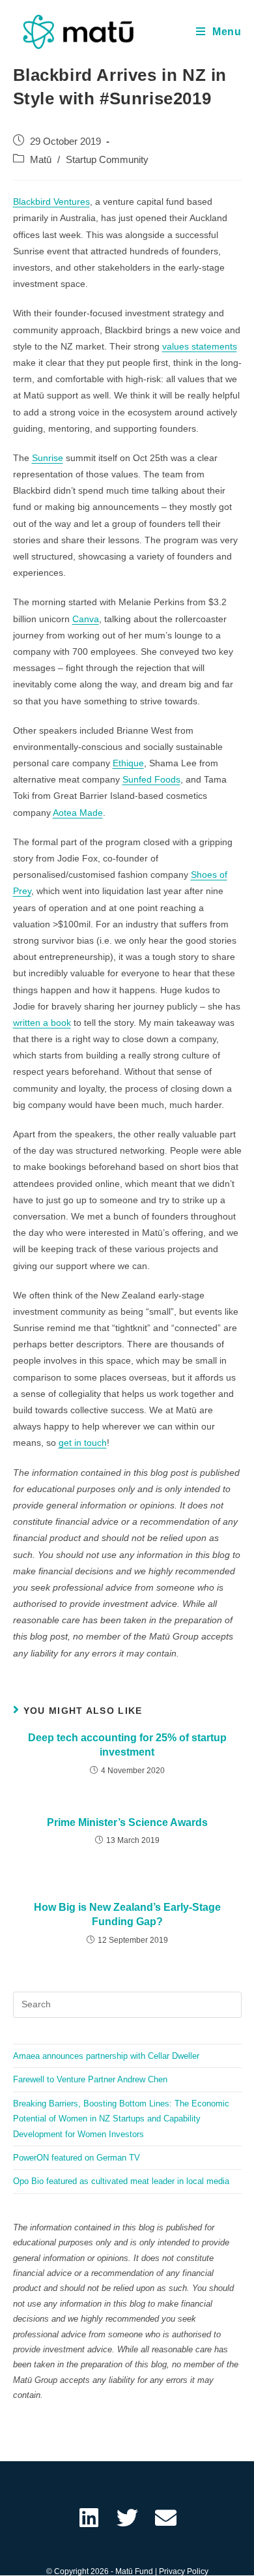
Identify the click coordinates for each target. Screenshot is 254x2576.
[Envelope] (166, 2518)
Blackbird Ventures (51, 202)
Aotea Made (78, 813)
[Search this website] (127, 2004)
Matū (41, 160)
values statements (200, 346)
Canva (86, 619)
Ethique (128, 763)
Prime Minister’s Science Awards (127, 1822)
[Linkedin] (89, 2518)
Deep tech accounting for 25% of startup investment (127, 1745)
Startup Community (107, 160)
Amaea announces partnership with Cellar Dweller (106, 2056)
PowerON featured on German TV (77, 2158)
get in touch (83, 1443)
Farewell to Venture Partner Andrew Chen (90, 2079)
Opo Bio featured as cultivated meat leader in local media (121, 2181)
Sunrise (48, 458)
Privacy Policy (184, 2571)
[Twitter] (127, 2518)
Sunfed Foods (151, 779)
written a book (42, 1023)
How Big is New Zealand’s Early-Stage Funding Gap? (127, 1914)
